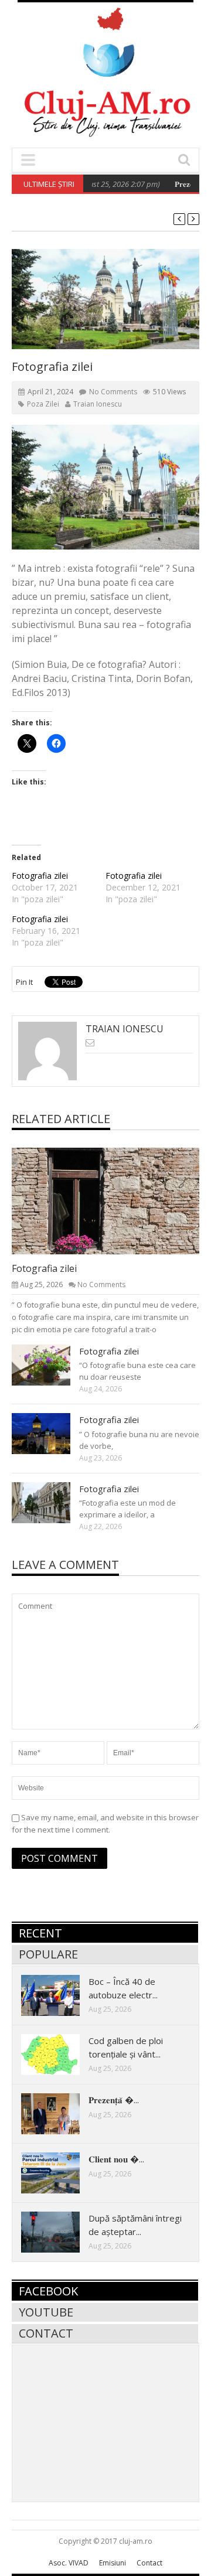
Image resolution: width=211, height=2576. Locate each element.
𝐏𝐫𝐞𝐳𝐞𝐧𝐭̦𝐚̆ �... (114, 2100)
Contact (46, 2333)
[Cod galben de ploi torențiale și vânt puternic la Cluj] (60, 2054)
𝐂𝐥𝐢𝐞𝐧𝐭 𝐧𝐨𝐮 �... (116, 2159)
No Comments (113, 392)
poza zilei (43, 404)
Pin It (24, 982)
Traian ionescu (98, 404)
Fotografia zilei (40, 876)
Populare (48, 1954)
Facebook (48, 2291)
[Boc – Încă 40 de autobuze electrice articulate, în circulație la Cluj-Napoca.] (60, 1995)
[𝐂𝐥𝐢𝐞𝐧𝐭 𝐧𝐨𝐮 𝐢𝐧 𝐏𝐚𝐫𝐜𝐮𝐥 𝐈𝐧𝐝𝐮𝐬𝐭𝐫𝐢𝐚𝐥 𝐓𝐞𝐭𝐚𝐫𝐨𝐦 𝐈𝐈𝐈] (60, 2172)
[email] (90, 1043)
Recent (40, 1933)
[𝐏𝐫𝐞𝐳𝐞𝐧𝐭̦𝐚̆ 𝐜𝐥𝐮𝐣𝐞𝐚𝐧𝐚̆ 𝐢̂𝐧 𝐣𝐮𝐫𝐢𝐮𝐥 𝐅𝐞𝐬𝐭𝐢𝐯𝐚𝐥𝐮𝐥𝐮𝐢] (60, 2113)
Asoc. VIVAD (69, 2563)
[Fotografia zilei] (115, 1200)
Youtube (46, 2312)
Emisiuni (113, 2563)
